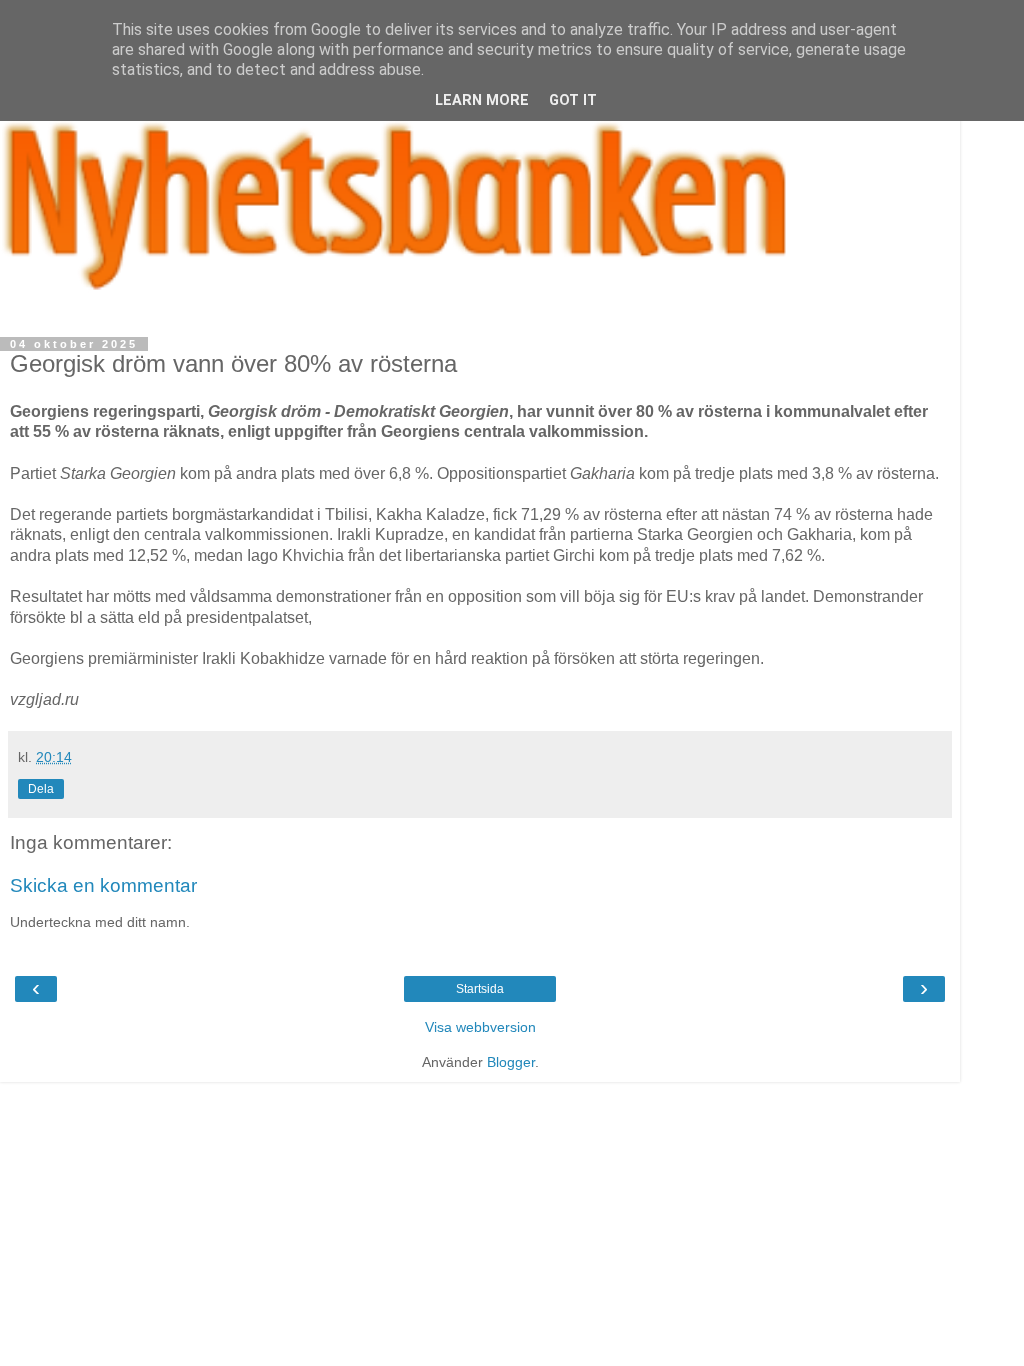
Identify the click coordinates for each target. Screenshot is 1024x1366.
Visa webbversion (480, 1027)
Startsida (480, 989)
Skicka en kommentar (103, 885)
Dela (41, 789)
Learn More (482, 100)
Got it (573, 100)
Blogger (511, 1062)
